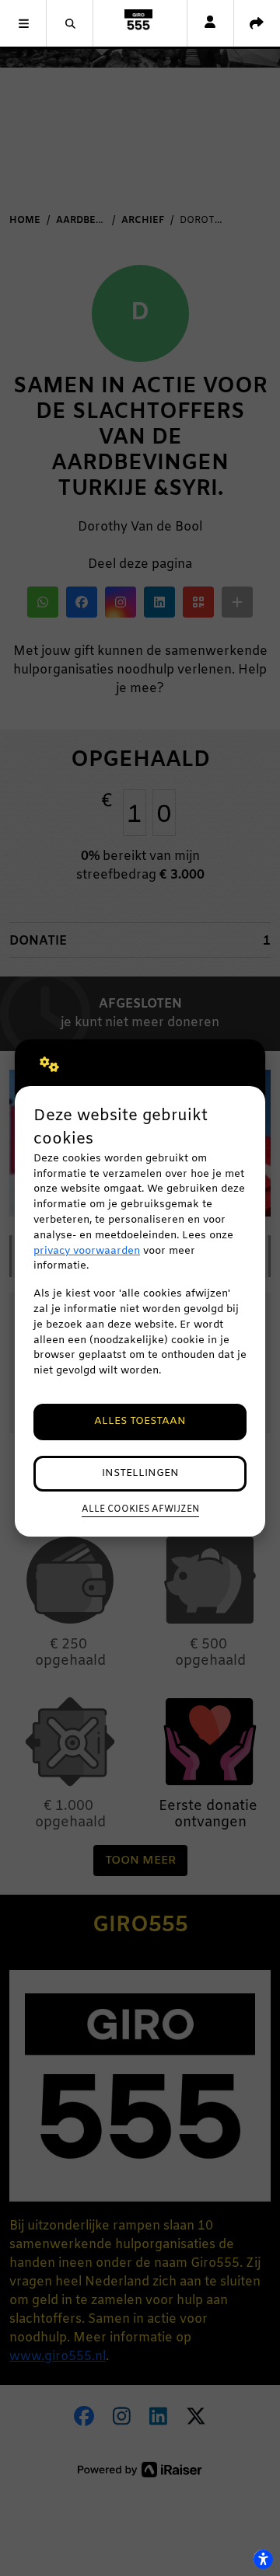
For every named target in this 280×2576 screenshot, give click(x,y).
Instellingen (140, 1473)
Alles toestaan (140, 1421)
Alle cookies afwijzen (140, 1509)
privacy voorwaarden (87, 1251)
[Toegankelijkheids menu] (263, 2559)
